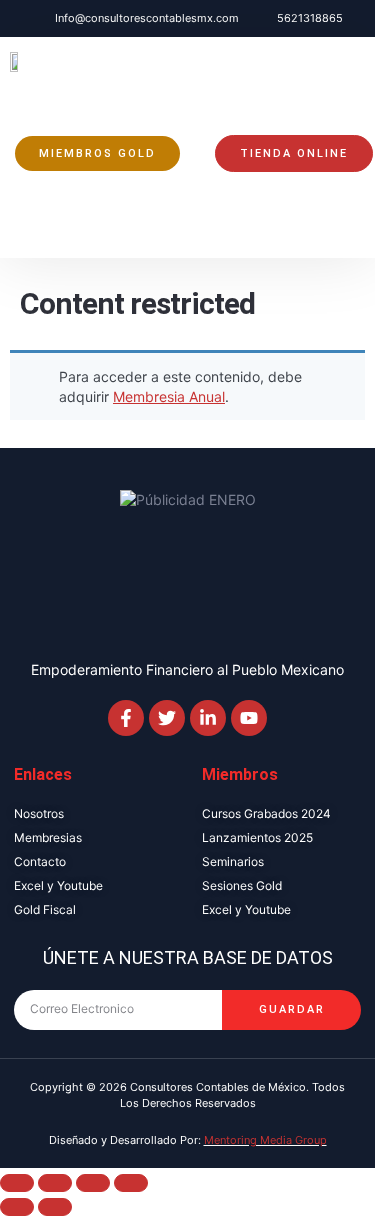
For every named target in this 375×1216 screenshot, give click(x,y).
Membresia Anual (169, 396)
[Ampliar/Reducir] (17, 1183)
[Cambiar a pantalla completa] (55, 1183)
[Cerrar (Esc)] (131, 1183)
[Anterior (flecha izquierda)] (17, 1207)
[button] (28, 240)
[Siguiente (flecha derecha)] (55, 1207)
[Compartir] (93, 1183)
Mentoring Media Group (265, 1140)
